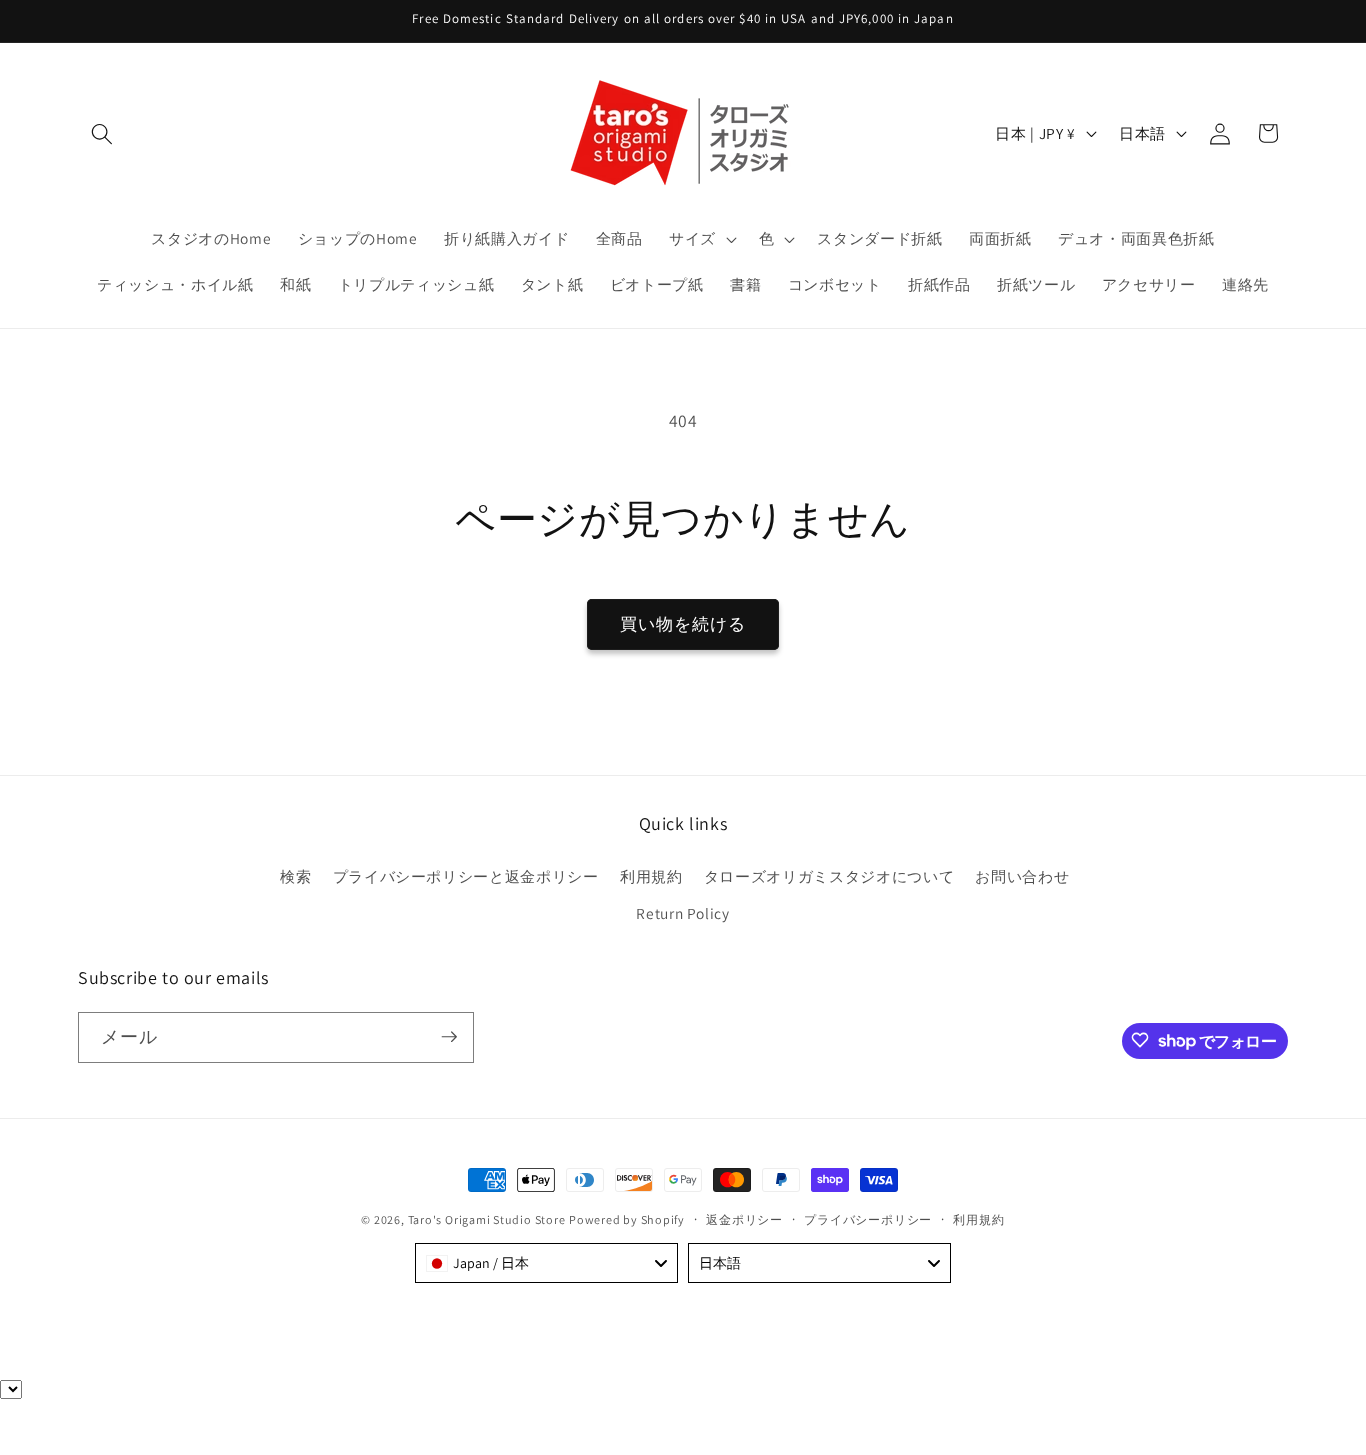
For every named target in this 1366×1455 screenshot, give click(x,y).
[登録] (449, 1037)
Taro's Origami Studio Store (487, 1219)
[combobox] (546, 1263)
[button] (102, 133)
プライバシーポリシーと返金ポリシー (466, 876)
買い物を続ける (683, 624)
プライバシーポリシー (868, 1219)
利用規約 (651, 876)
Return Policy (683, 914)
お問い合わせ (1022, 876)
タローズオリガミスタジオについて (829, 876)
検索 (295, 876)
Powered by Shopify (627, 1219)
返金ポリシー (744, 1219)
